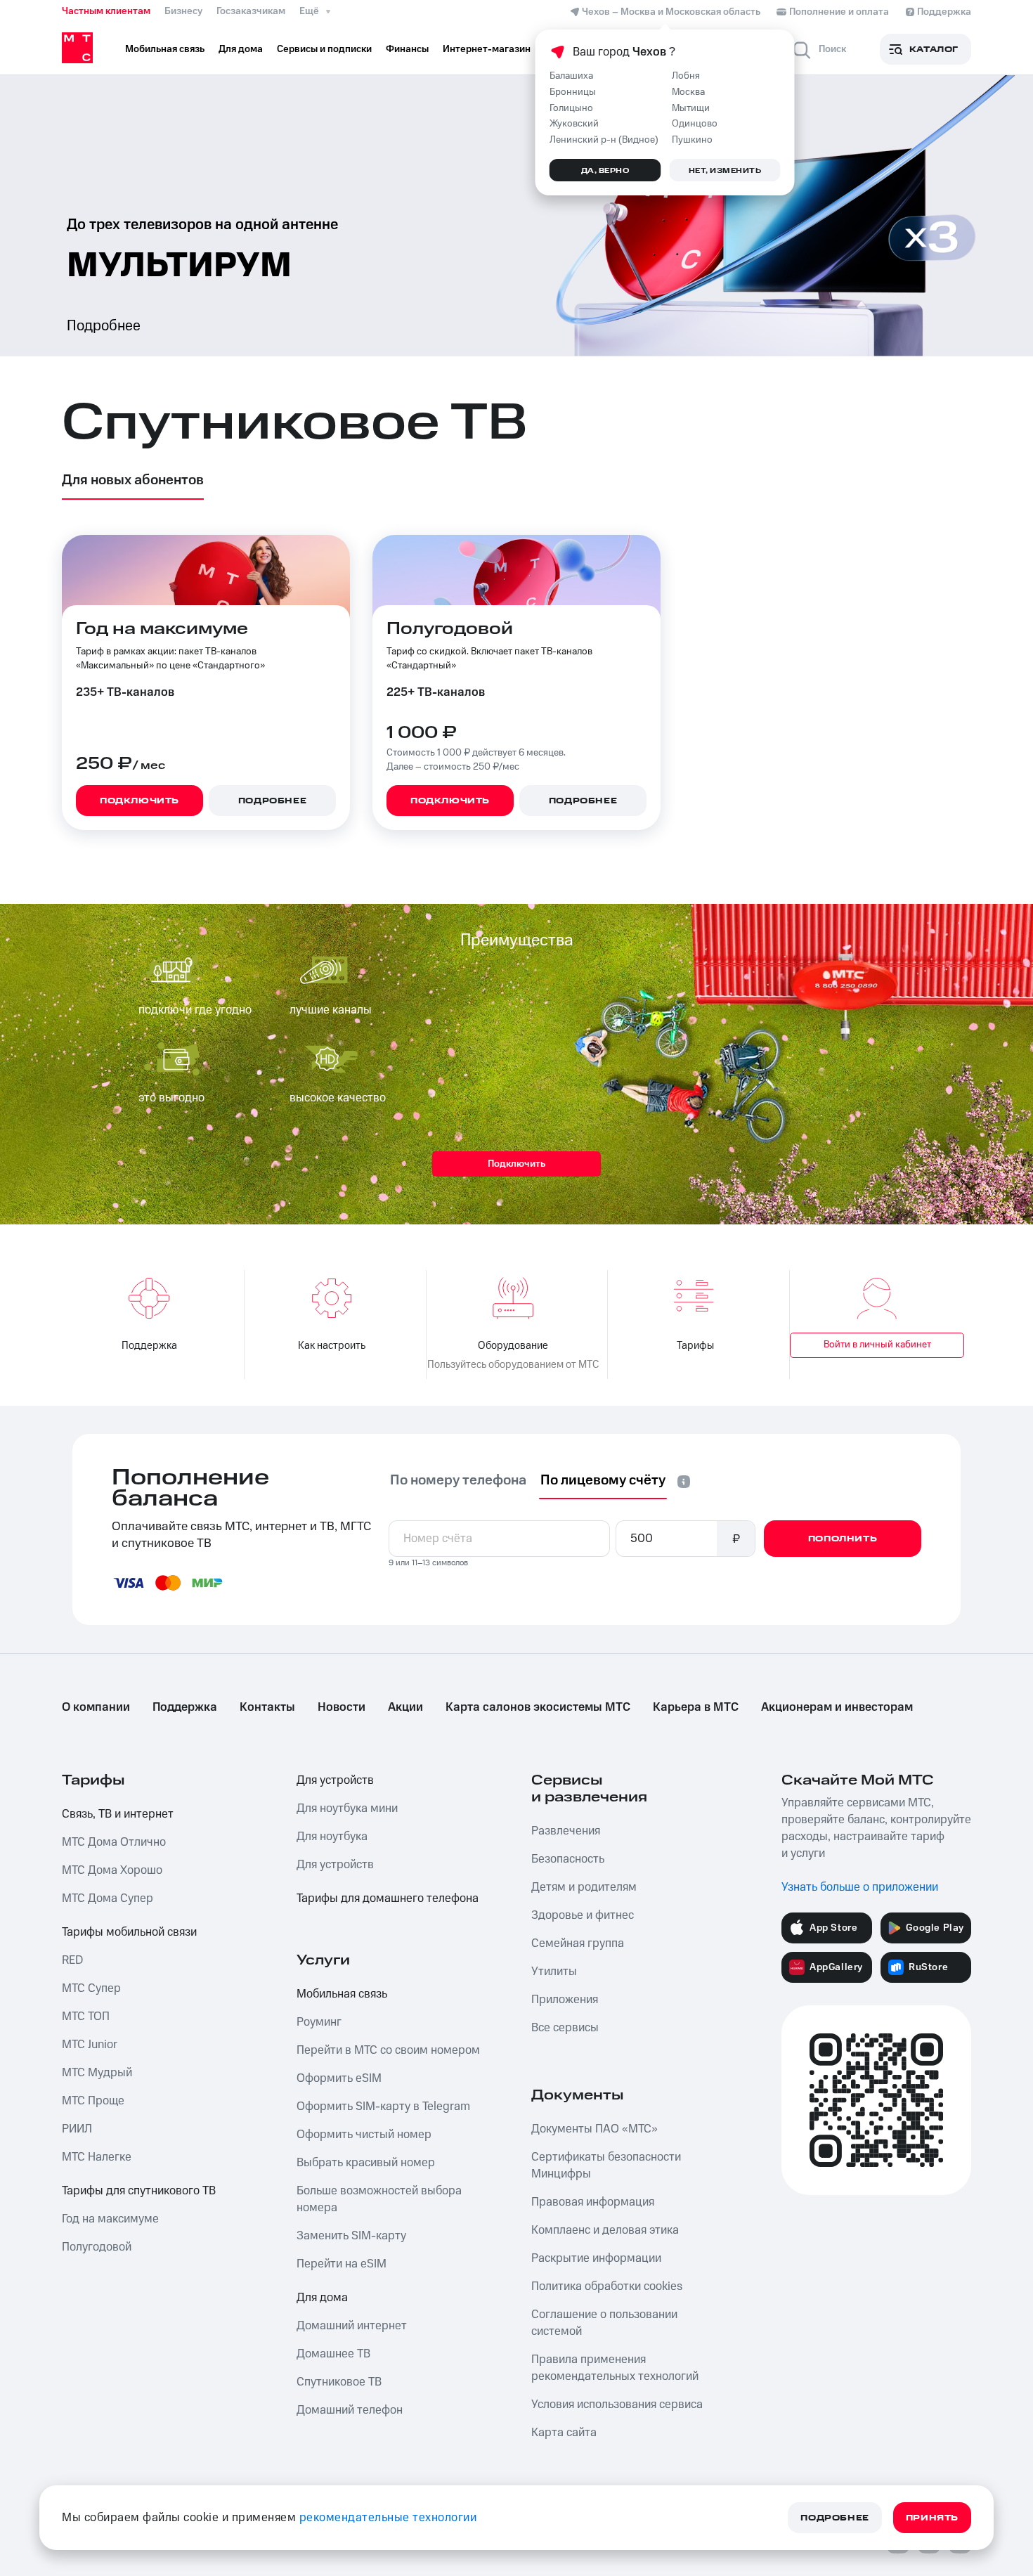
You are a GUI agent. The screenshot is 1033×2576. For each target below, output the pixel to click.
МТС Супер (91, 1988)
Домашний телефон (350, 2410)
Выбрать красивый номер (366, 2163)
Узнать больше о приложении (860, 1887)
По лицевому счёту (603, 1480)
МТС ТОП (86, 2017)
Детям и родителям (584, 1887)
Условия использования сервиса (617, 2405)
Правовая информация (593, 2202)
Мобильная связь (342, 1994)
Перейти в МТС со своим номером (388, 2050)
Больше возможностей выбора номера (379, 2199)
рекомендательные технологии (388, 2518)
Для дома (322, 2298)
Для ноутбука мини (347, 1808)
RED (72, 1960)
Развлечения (566, 1831)
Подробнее (104, 326)
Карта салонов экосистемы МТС (538, 1707)
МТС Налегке (97, 2157)
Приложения (565, 2000)
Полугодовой (97, 2247)
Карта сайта (564, 2433)
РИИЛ (77, 2129)
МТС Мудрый (97, 2073)
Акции (405, 1707)
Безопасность (568, 1859)
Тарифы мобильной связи (129, 1932)
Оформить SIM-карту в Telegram (383, 2106)
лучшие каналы (331, 1010)
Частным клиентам (106, 11)
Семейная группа (578, 1943)
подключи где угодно (195, 1010)
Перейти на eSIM (342, 2264)
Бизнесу (183, 11)
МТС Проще (93, 2101)
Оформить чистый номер (364, 2135)
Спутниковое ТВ (339, 2382)
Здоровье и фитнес (583, 1915)
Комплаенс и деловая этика (605, 2230)
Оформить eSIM (339, 2078)
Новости (342, 1707)
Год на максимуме (110, 2219)
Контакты (267, 1707)
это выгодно (171, 1098)
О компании (96, 1707)
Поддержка (185, 1707)
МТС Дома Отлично (114, 1842)
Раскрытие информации (596, 2258)
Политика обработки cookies (607, 2286)
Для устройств (335, 1780)
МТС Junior (90, 2045)
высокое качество (338, 1098)
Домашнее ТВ (333, 2354)
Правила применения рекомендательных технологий (615, 2368)
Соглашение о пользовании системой (604, 2323)
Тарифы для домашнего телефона (388, 1898)
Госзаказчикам (251, 11)
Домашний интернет (352, 2326)
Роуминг (319, 2022)
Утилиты (554, 1972)
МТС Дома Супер (108, 1898)
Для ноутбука (332, 1837)
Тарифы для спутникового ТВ (139, 2191)
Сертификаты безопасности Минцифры (606, 2166)
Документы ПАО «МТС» (595, 2129)
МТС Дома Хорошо (112, 1870)
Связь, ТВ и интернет (118, 1814)
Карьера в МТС (696, 1707)
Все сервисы (565, 2028)
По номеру (458, 1480)
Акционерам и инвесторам (837, 1707)
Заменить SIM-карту (351, 2236)
